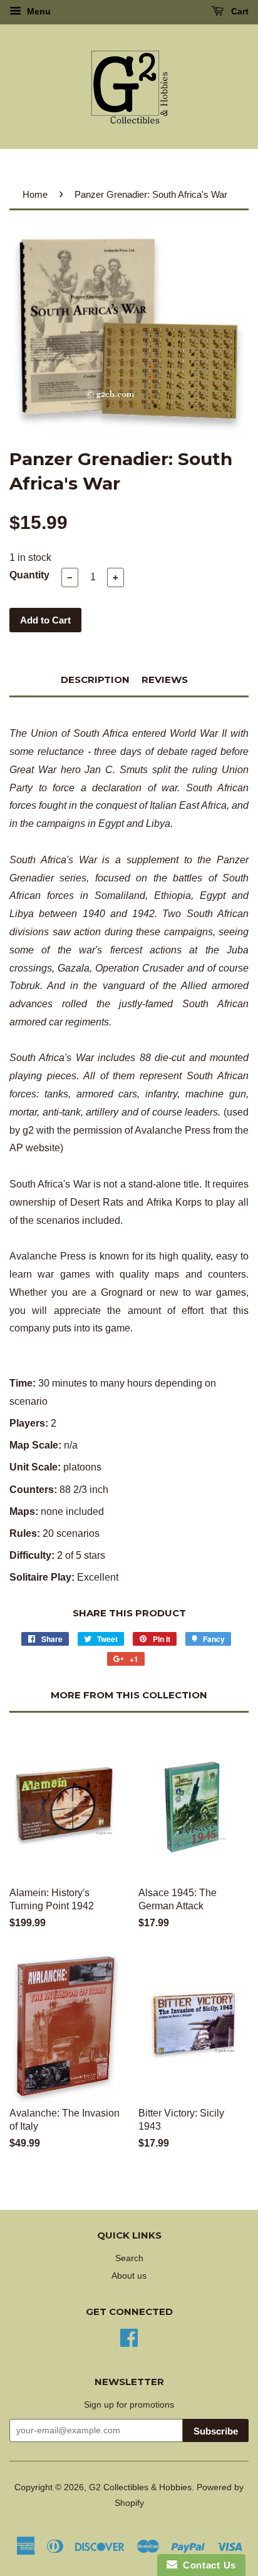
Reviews (165, 680)
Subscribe (216, 2431)
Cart (239, 11)
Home (35, 194)
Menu (38, 11)
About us (129, 2276)
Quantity (29, 575)
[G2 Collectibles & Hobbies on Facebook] (129, 2337)
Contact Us (207, 2565)
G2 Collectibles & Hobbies (140, 2487)
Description (95, 680)
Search (129, 2258)
